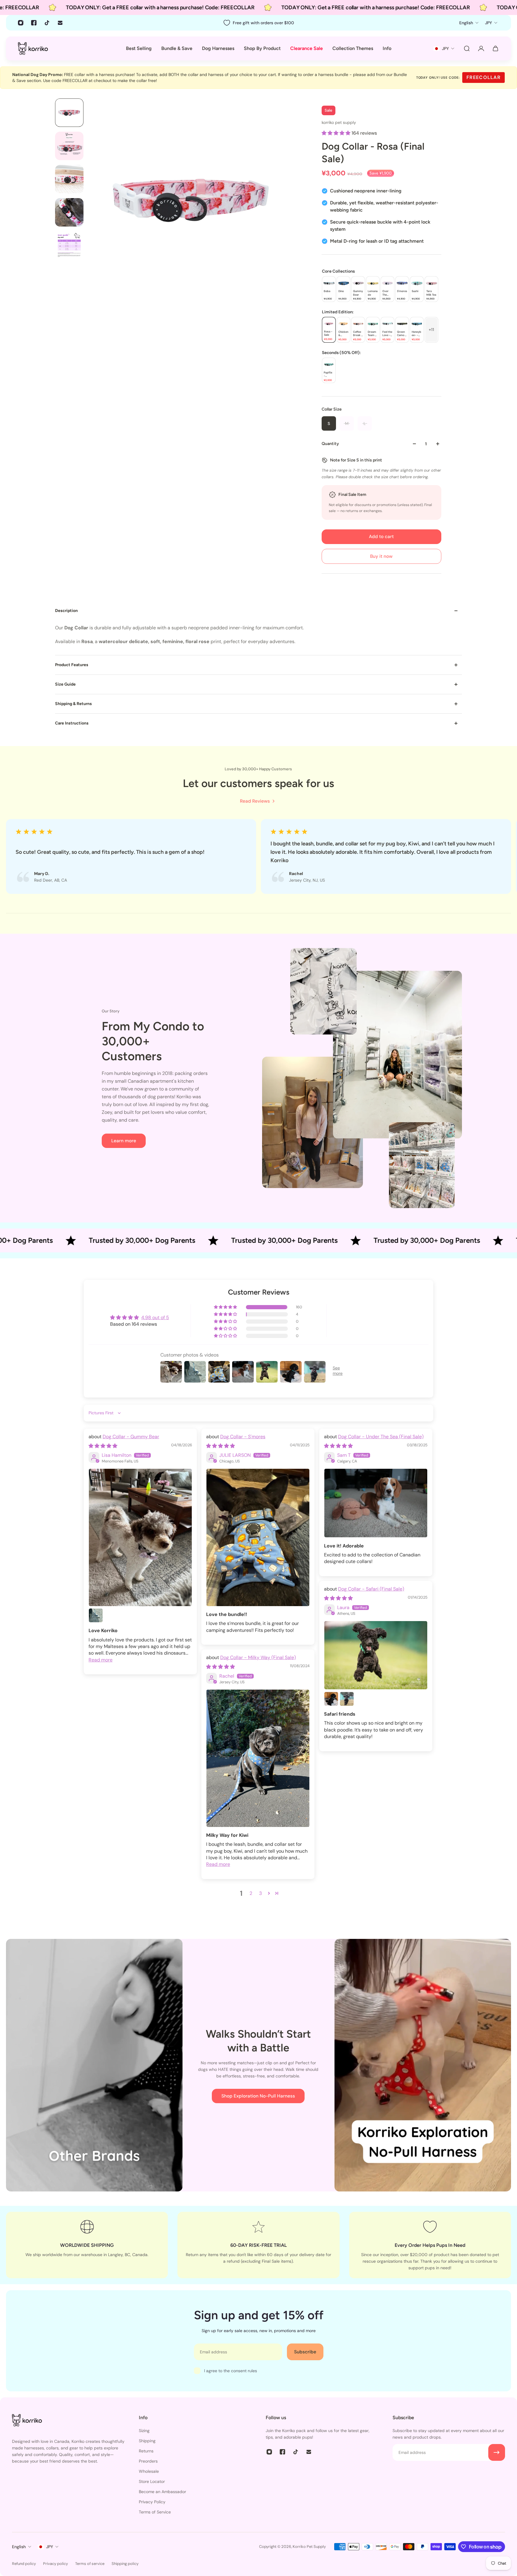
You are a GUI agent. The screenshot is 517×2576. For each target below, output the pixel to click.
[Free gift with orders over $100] (258, 23)
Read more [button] (101, 1660)
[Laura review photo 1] (376, 1655)
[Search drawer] (467, 48)
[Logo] (33, 48)
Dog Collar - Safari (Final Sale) (371, 1589)
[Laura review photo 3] (347, 1699)
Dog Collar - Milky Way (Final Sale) (258, 1657)
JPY (50, 2547)
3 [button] (260, 1893)
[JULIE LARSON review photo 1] (258, 1537)
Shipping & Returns (73, 704)
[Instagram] (21, 23)
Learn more (124, 1141)
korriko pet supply (339, 122)
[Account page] (481, 48)
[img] (103, 1446)
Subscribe (305, 2352)
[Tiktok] (47, 23)
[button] (337, 133)
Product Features (72, 665)
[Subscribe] (497, 2452)
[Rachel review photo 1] (258, 1758)
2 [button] (251, 1893)
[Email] (60, 23)
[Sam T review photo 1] (376, 1503)
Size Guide (65, 684)
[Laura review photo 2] (331, 1699)
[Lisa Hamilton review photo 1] (140, 1537)
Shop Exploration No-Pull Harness (258, 2096)
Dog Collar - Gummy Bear (131, 1437)
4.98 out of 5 (155, 1317)
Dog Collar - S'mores (243, 1437)
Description (66, 611)
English (19, 2547)
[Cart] (495, 48)
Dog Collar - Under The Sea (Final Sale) (381, 1437)
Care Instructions (72, 723)
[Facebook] (34, 23)
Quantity (330, 444)
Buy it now (381, 556)
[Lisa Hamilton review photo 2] (96, 1615)
